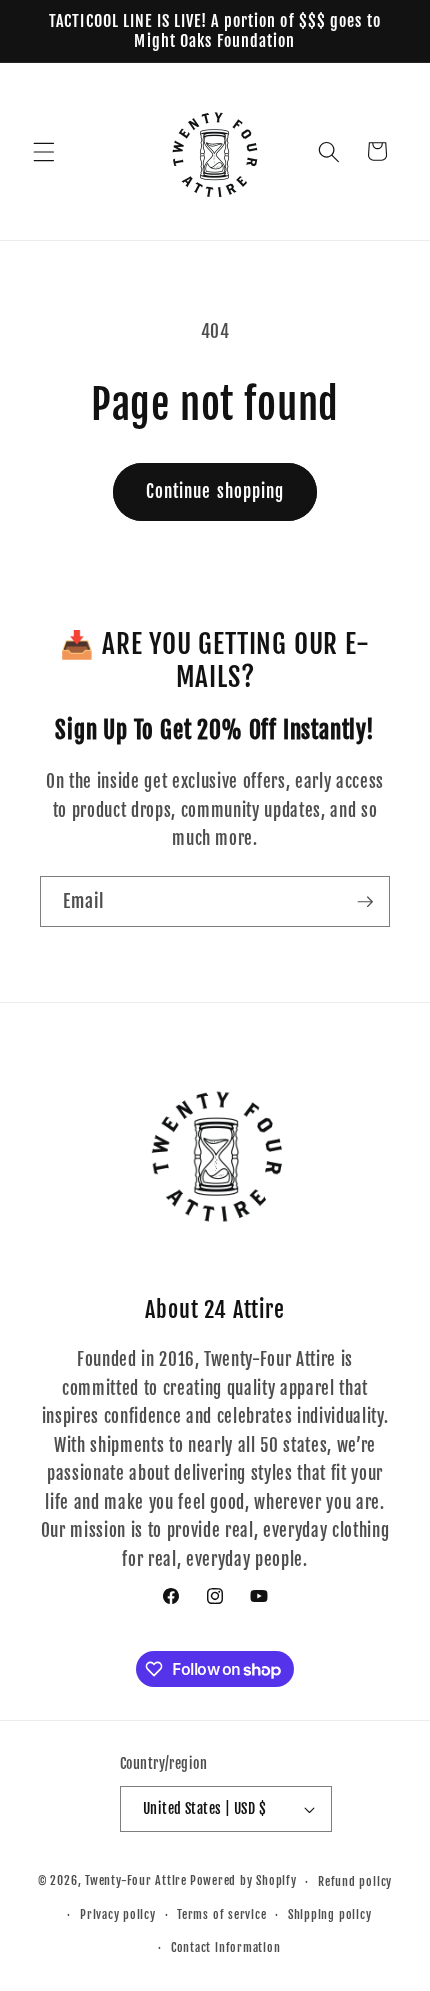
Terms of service (221, 1914)
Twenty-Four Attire (136, 1881)
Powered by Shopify (243, 1881)
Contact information (226, 1947)
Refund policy (355, 1881)
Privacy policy (118, 1914)
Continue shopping (215, 491)
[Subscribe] (365, 902)
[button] (44, 151)
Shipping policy (330, 1914)
